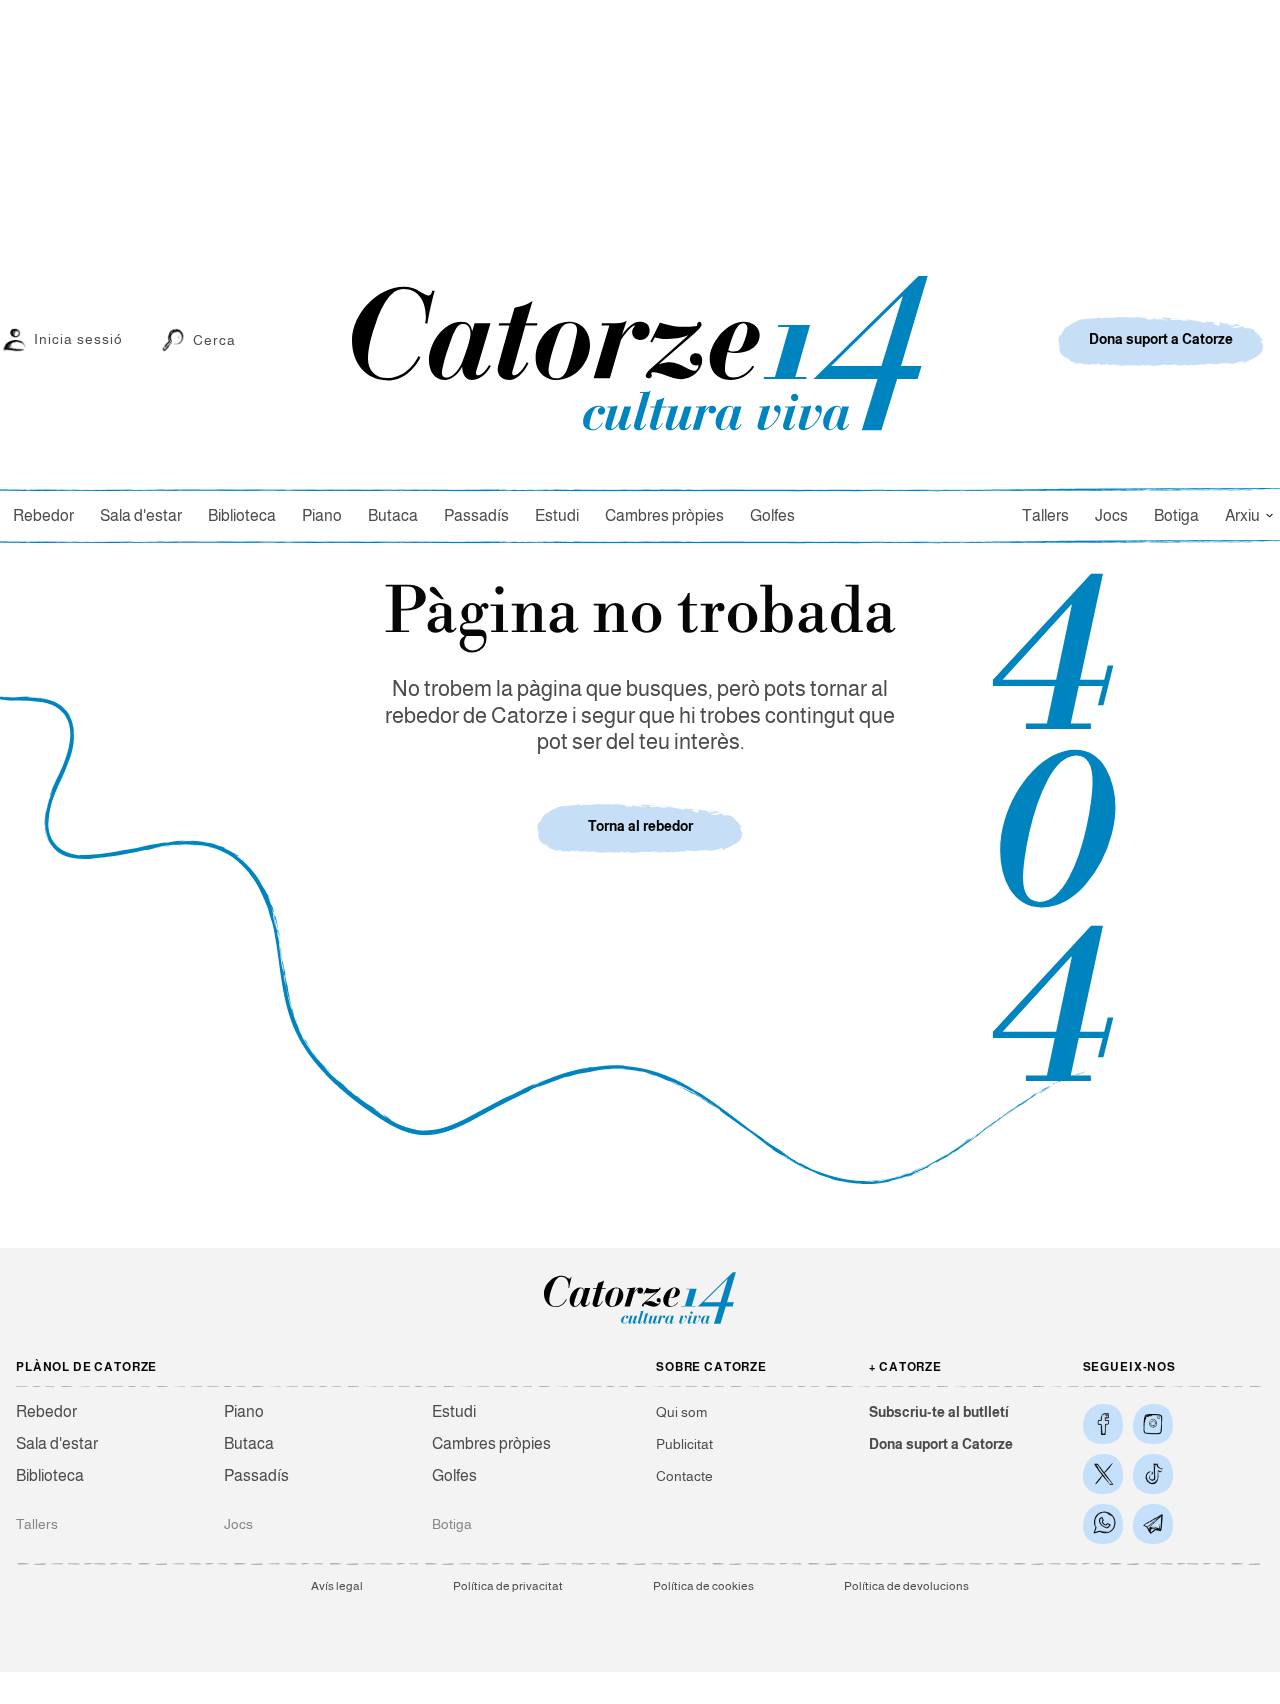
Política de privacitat (508, 1586)
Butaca (393, 515)
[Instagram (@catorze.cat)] (1153, 1424)
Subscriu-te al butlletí (939, 1412)
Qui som (681, 1412)
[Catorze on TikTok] (1153, 1474)
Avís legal (337, 1586)
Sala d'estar (141, 515)
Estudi (557, 515)
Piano (322, 515)
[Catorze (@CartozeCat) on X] (1103, 1474)
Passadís (476, 515)
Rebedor (43, 515)
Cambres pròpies (664, 515)
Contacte (684, 1476)
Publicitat (684, 1444)
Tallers (1045, 515)
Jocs (1111, 515)
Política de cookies (703, 1586)
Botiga (1176, 515)
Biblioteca (242, 515)
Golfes (772, 515)
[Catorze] (640, 1322)
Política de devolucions (906, 1586)
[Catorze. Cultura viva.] (1103, 1424)
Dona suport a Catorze (941, 1444)
